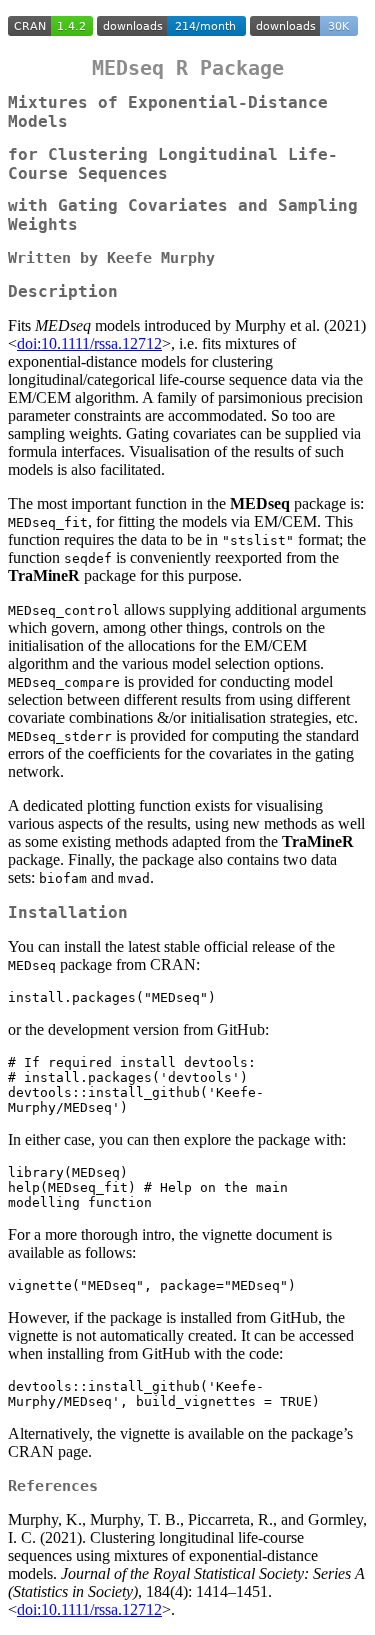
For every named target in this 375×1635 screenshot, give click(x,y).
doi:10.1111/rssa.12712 (89, 343)
